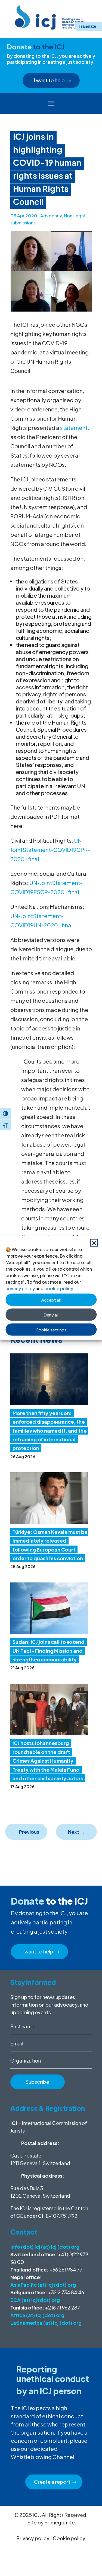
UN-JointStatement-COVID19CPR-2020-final (50, 850)
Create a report (52, 2482)
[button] (94, 1243)
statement (74, 428)
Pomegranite (60, 2522)
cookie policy (59, 1288)
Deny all (51, 1314)
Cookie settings (51, 1329)
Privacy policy (33, 2538)
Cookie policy (69, 2538)
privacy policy (20, 1288)
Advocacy (51, 216)
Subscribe (37, 2082)
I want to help (49, 80)
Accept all (51, 1300)
